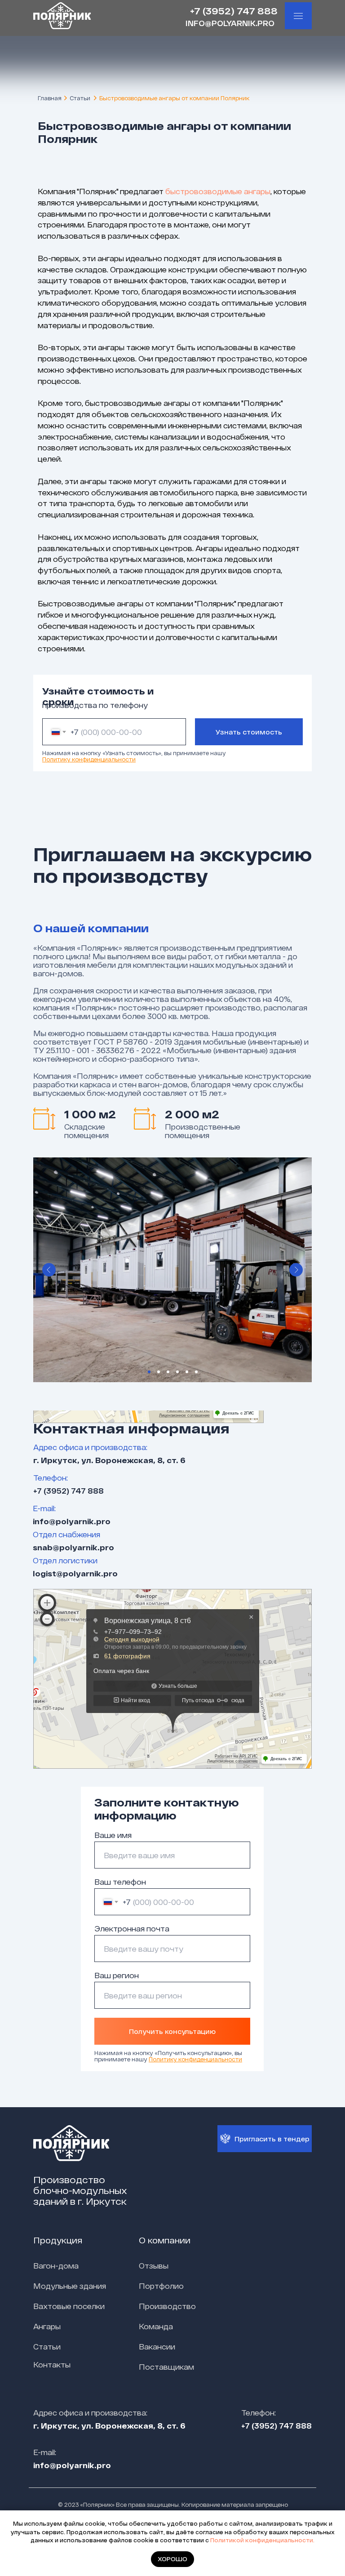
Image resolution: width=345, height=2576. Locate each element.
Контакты (52, 2365)
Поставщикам (166, 2367)
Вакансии (157, 2347)
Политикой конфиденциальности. (262, 2540)
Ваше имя (113, 1835)
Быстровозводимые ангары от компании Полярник (174, 98)
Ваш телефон (120, 1882)
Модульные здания (70, 2286)
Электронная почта (132, 1929)
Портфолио (161, 2286)
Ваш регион (117, 1975)
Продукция (58, 2240)
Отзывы (154, 2266)
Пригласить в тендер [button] (272, 2139)
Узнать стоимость (249, 732)
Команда (156, 2326)
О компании (165, 2240)
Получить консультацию (172, 2031)
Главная (50, 98)
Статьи (80, 98)
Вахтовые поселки (69, 2306)
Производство (167, 2306)
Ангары (47, 2326)
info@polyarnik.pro (230, 23)
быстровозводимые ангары (218, 191)
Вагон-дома (56, 2266)
